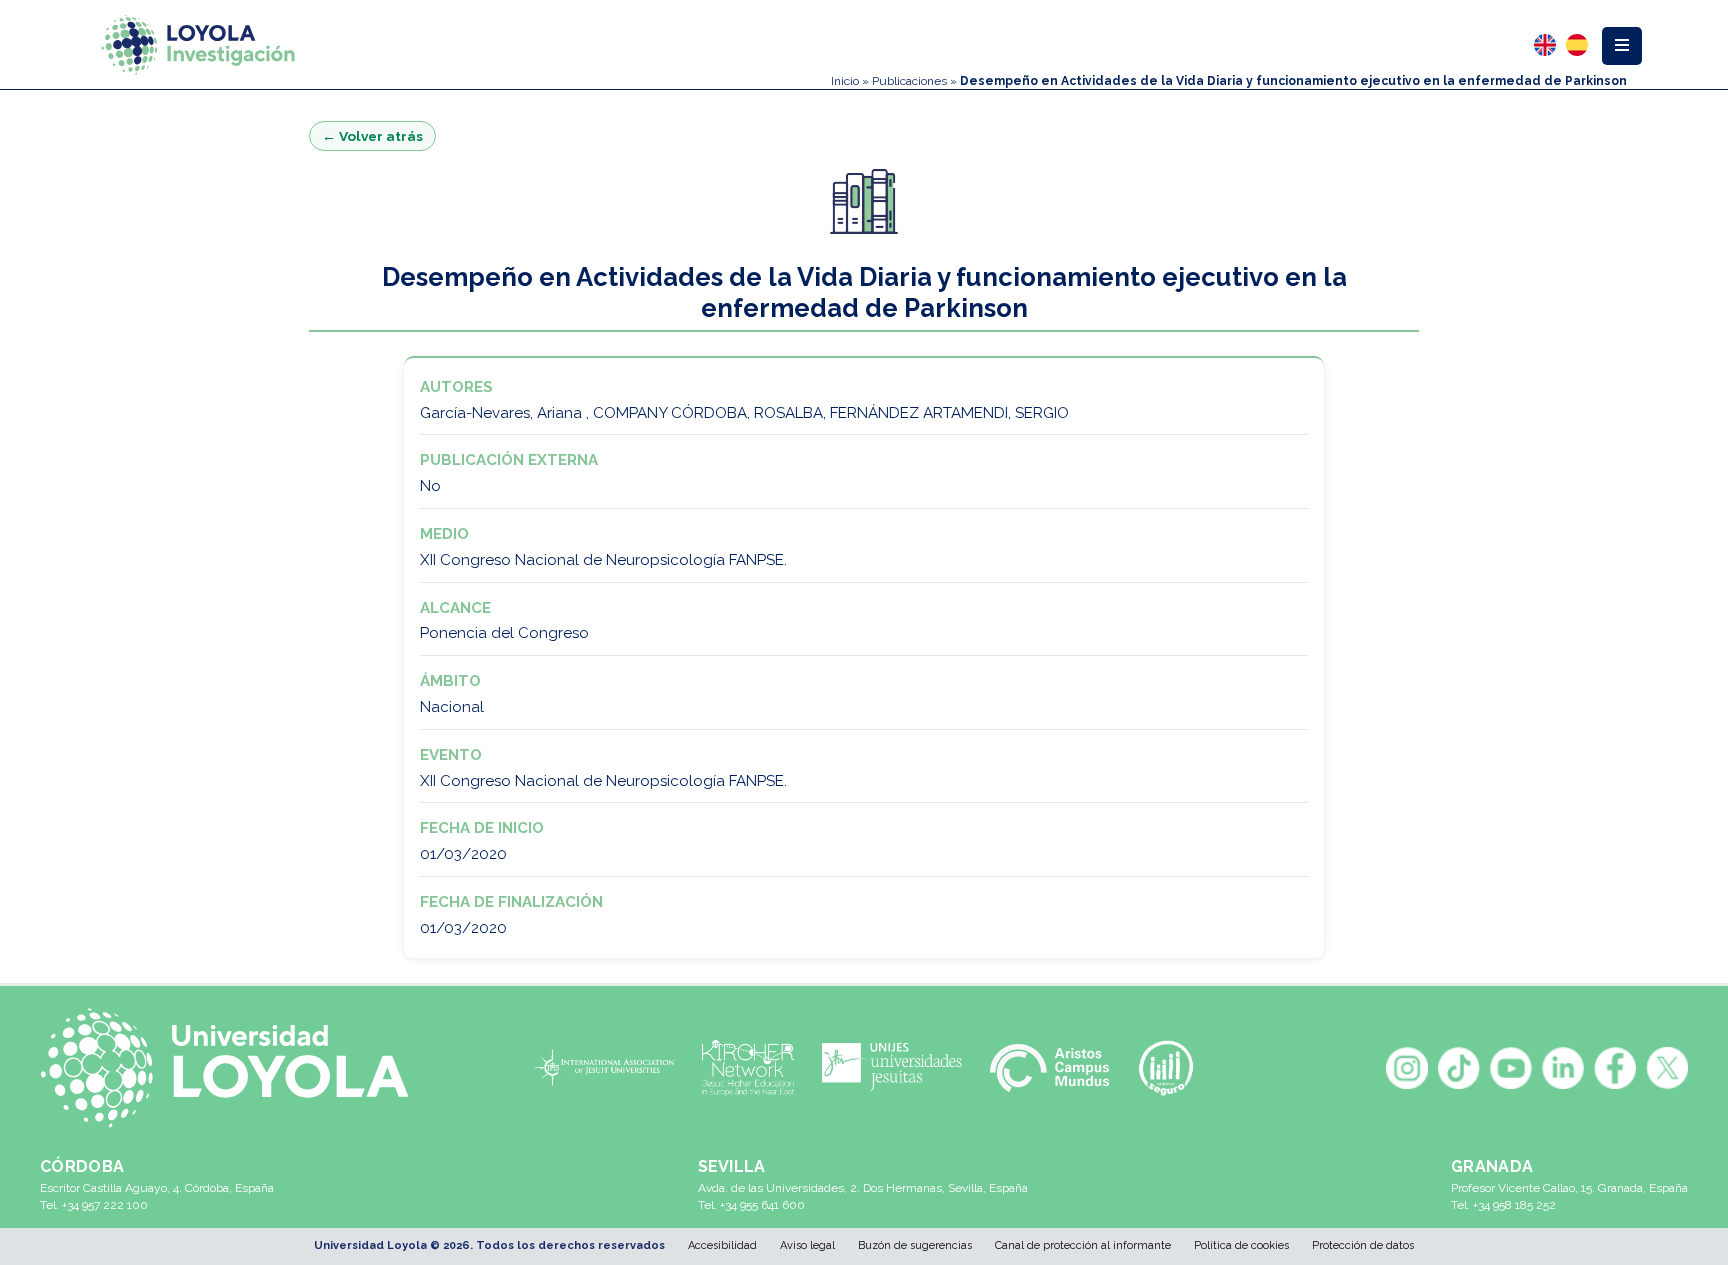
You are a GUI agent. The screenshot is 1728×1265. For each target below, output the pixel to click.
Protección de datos (1363, 1245)
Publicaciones (909, 81)
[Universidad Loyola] (235, 1068)
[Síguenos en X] (1667, 1068)
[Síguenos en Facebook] (1615, 1068)
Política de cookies (1241, 1245)
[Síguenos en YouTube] (1511, 1068)
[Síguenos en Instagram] (1407, 1068)
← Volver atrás (372, 136)
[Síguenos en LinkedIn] (1563, 1068)
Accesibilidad (722, 1245)
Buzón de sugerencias (915, 1245)
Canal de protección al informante (1083, 1245)
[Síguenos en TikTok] (1459, 1068)
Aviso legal (807, 1245)
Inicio (845, 81)
